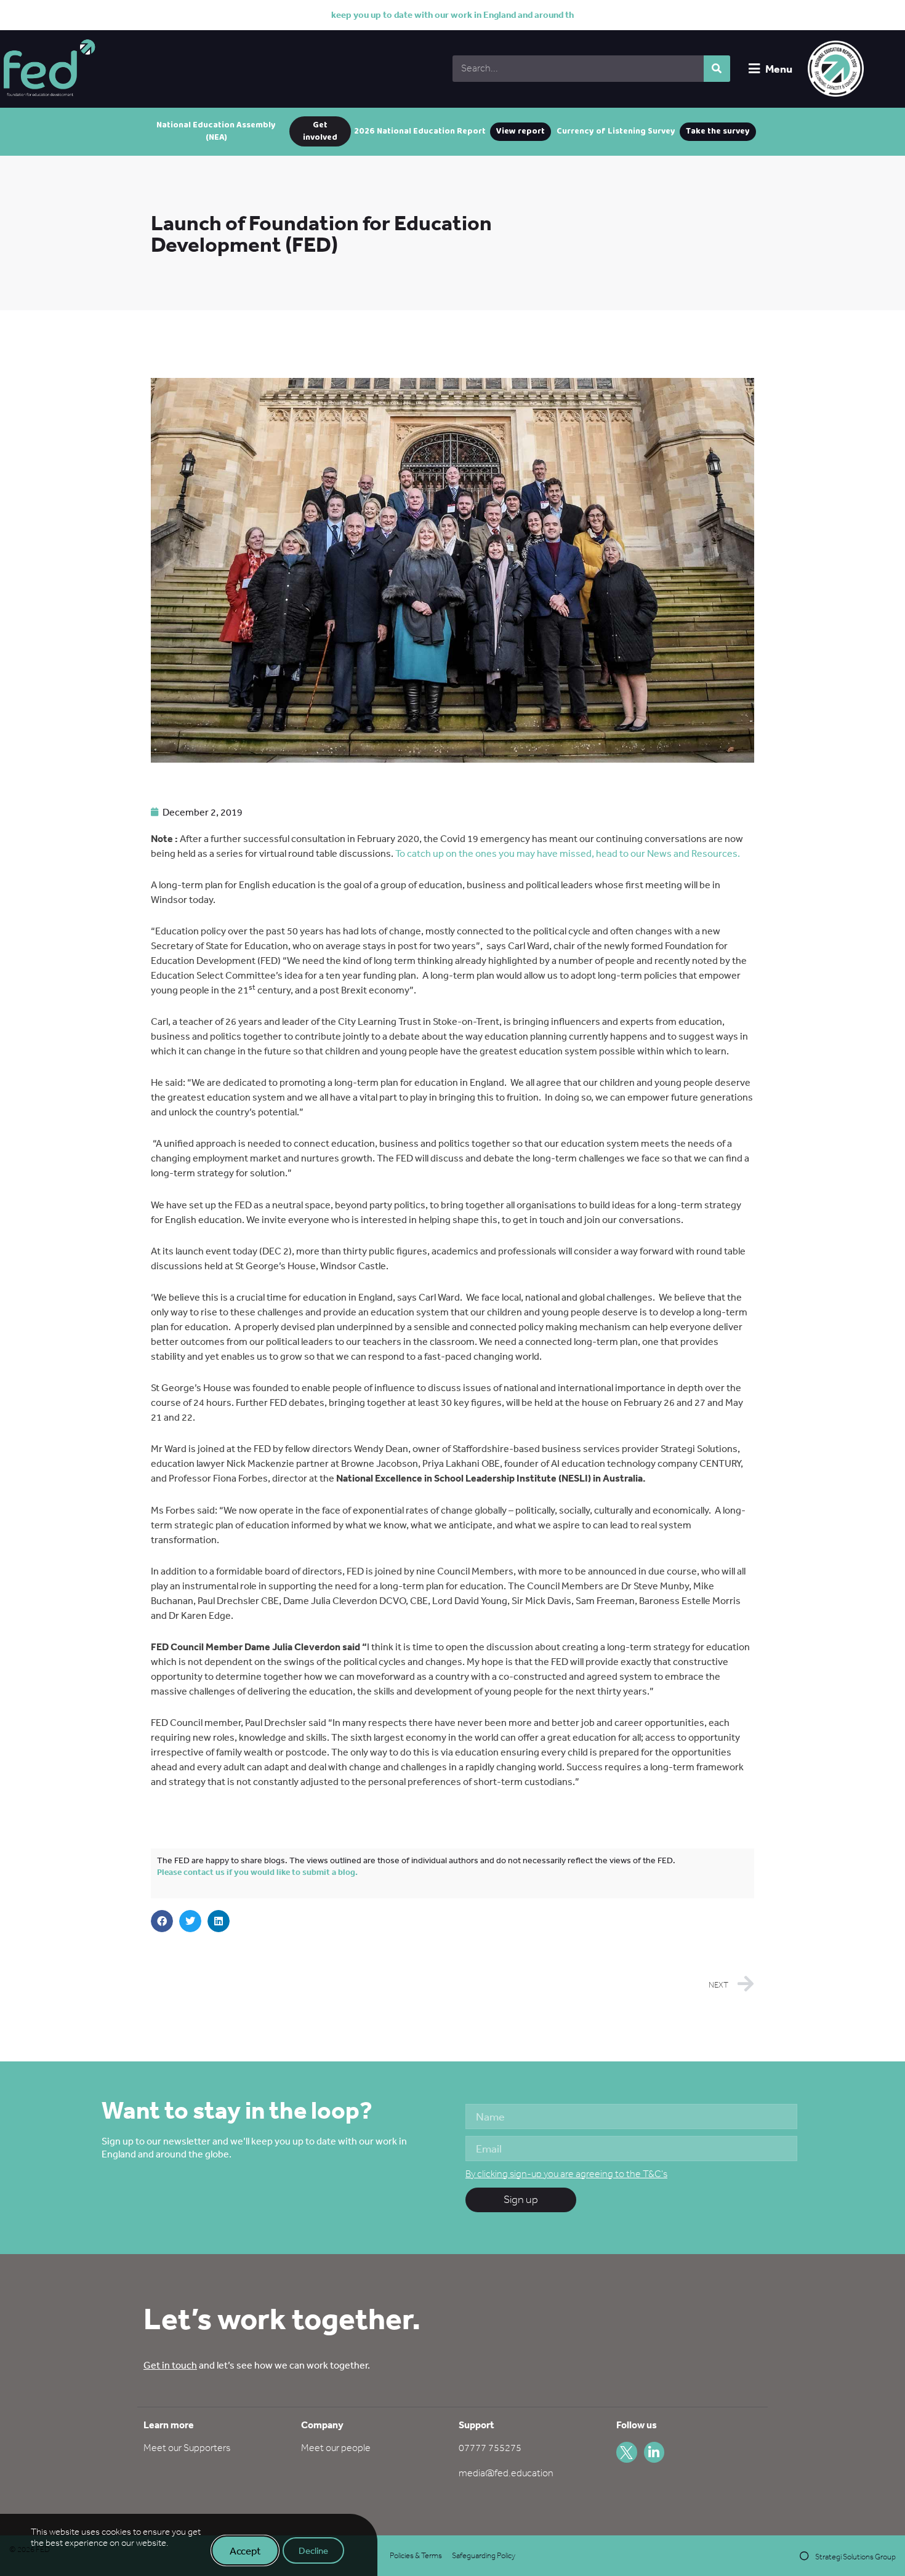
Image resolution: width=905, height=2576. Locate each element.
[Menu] (754, 69)
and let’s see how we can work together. (257, 2365)
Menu (779, 69)
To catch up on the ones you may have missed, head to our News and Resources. (568, 853)
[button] (162, 1921)
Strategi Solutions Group (855, 2557)
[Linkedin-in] (654, 2452)
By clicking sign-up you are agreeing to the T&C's (566, 2174)
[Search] (717, 69)
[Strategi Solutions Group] (804, 2556)
